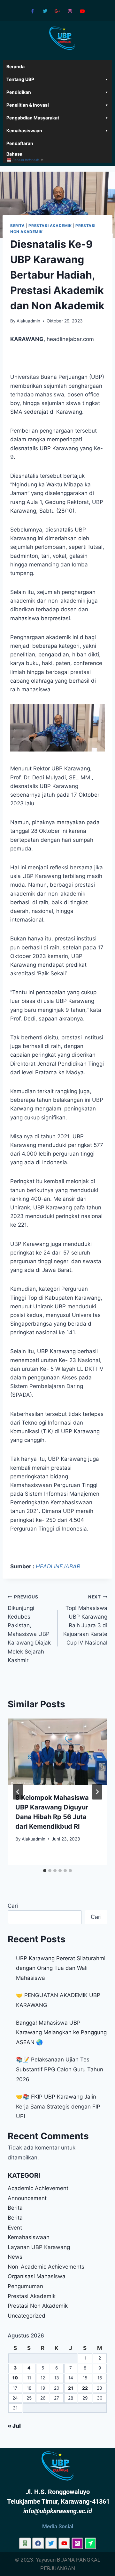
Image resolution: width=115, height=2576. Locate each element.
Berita (18, 226)
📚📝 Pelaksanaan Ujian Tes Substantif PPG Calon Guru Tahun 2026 (60, 2069)
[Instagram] (70, 11)
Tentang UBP (20, 79)
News (15, 2257)
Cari (13, 1906)
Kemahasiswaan (24, 130)
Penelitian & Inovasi (28, 105)
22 (85, 2388)
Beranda (15, 66)
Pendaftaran (20, 143)
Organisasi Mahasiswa (37, 2276)
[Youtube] (83, 11)
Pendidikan (19, 92)
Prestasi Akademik (50, 226)
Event (15, 2228)
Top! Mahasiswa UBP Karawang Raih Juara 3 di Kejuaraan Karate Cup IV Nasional (85, 1620)
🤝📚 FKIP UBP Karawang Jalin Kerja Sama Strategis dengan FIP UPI (58, 2106)
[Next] (97, 1792)
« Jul (14, 2426)
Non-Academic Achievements (46, 2267)
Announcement (27, 2198)
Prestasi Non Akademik (38, 2306)
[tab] (45, 1871)
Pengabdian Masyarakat (33, 118)
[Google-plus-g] (57, 11)
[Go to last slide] (18, 1792)
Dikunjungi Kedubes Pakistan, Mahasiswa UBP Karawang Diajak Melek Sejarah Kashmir (29, 1629)
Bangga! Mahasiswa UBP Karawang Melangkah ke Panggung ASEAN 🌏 (61, 2032)
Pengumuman (25, 2286)
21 (71, 2388)
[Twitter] (45, 11)
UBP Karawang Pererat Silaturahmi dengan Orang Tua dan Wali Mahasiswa (61, 1968)
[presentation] (57, 1752)
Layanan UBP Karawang (39, 2247)
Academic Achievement (38, 2188)
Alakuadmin (28, 321)
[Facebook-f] (32, 11)
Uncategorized (27, 2316)
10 (15, 2378)
